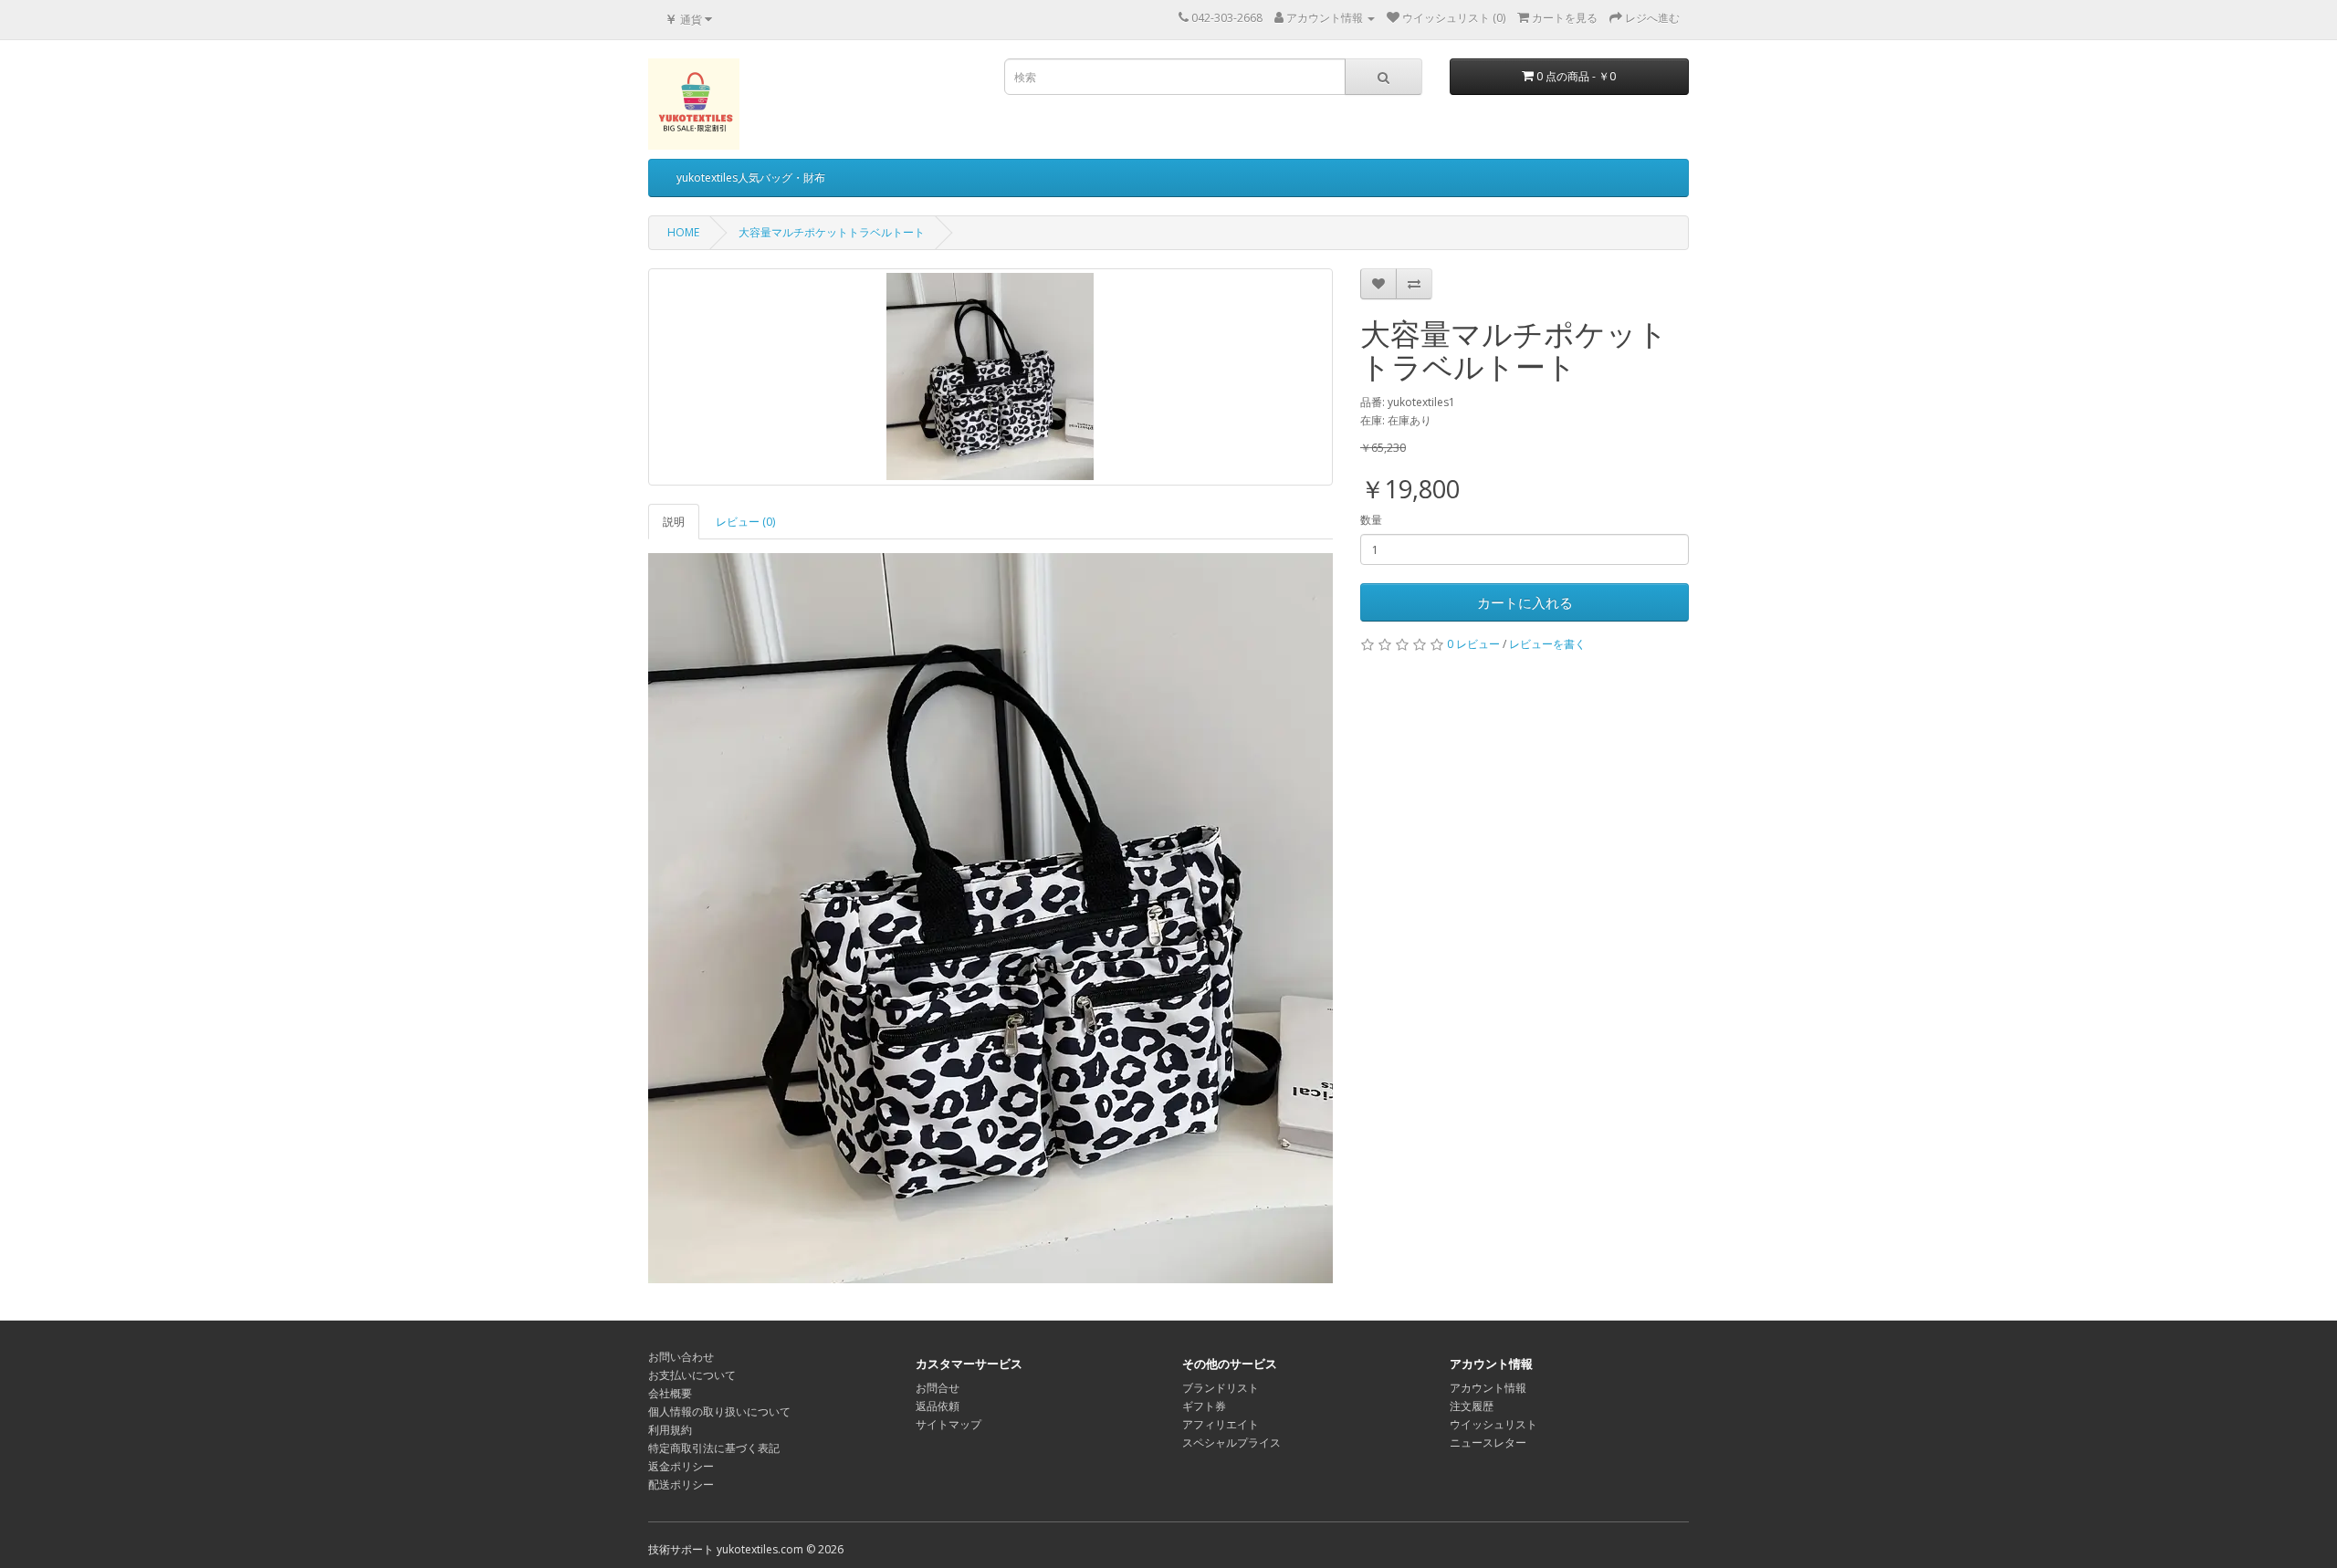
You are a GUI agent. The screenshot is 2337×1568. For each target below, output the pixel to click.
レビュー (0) (745, 522)
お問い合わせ (681, 1357)
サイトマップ (948, 1424)
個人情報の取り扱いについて (719, 1411)
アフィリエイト (1221, 1424)
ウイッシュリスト (1493, 1424)
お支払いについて (692, 1375)
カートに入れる (1525, 602)
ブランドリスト (1221, 1388)
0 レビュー (1473, 644)
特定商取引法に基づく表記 (714, 1448)
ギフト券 (1204, 1406)
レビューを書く (1547, 644)
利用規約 (670, 1430)
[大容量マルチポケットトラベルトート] (990, 377)
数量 (1371, 520)
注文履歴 (1472, 1406)
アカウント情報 (1488, 1388)
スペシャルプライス (1231, 1443)
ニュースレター (1488, 1443)
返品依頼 (938, 1406)
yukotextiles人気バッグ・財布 (751, 178)
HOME (683, 232)
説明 (674, 522)
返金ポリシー (681, 1466)
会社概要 (670, 1393)
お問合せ (938, 1388)
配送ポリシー (681, 1484)
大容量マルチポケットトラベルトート (832, 232)
